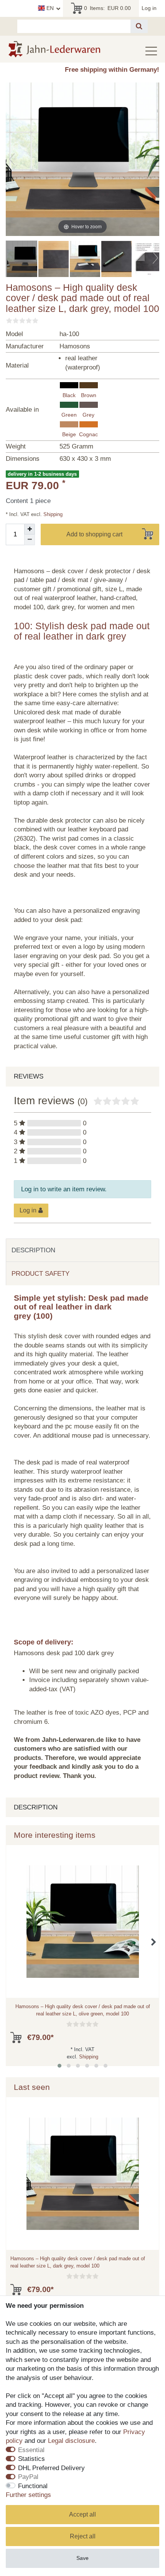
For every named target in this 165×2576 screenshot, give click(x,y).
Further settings (28, 2495)
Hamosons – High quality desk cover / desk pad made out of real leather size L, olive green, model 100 (83, 2010)
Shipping (52, 514)
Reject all (83, 2536)
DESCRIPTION (33, 1250)
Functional (33, 2486)
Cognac (88, 434)
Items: (108, 8)
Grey (88, 415)
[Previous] (12, 159)
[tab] (82, 1250)
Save (82, 2558)
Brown (89, 395)
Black (69, 395)
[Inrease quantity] (30, 529)
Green (69, 415)
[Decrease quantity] (30, 540)
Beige (69, 434)
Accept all (82, 2514)
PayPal (28, 2477)
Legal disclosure (71, 2441)
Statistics (31, 2459)
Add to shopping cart (94, 534)
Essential (31, 2450)
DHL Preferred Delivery (51, 2468)
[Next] (153, 159)
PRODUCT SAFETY (40, 1274)
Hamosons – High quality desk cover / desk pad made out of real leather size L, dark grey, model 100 (78, 2262)
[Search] (139, 26)
